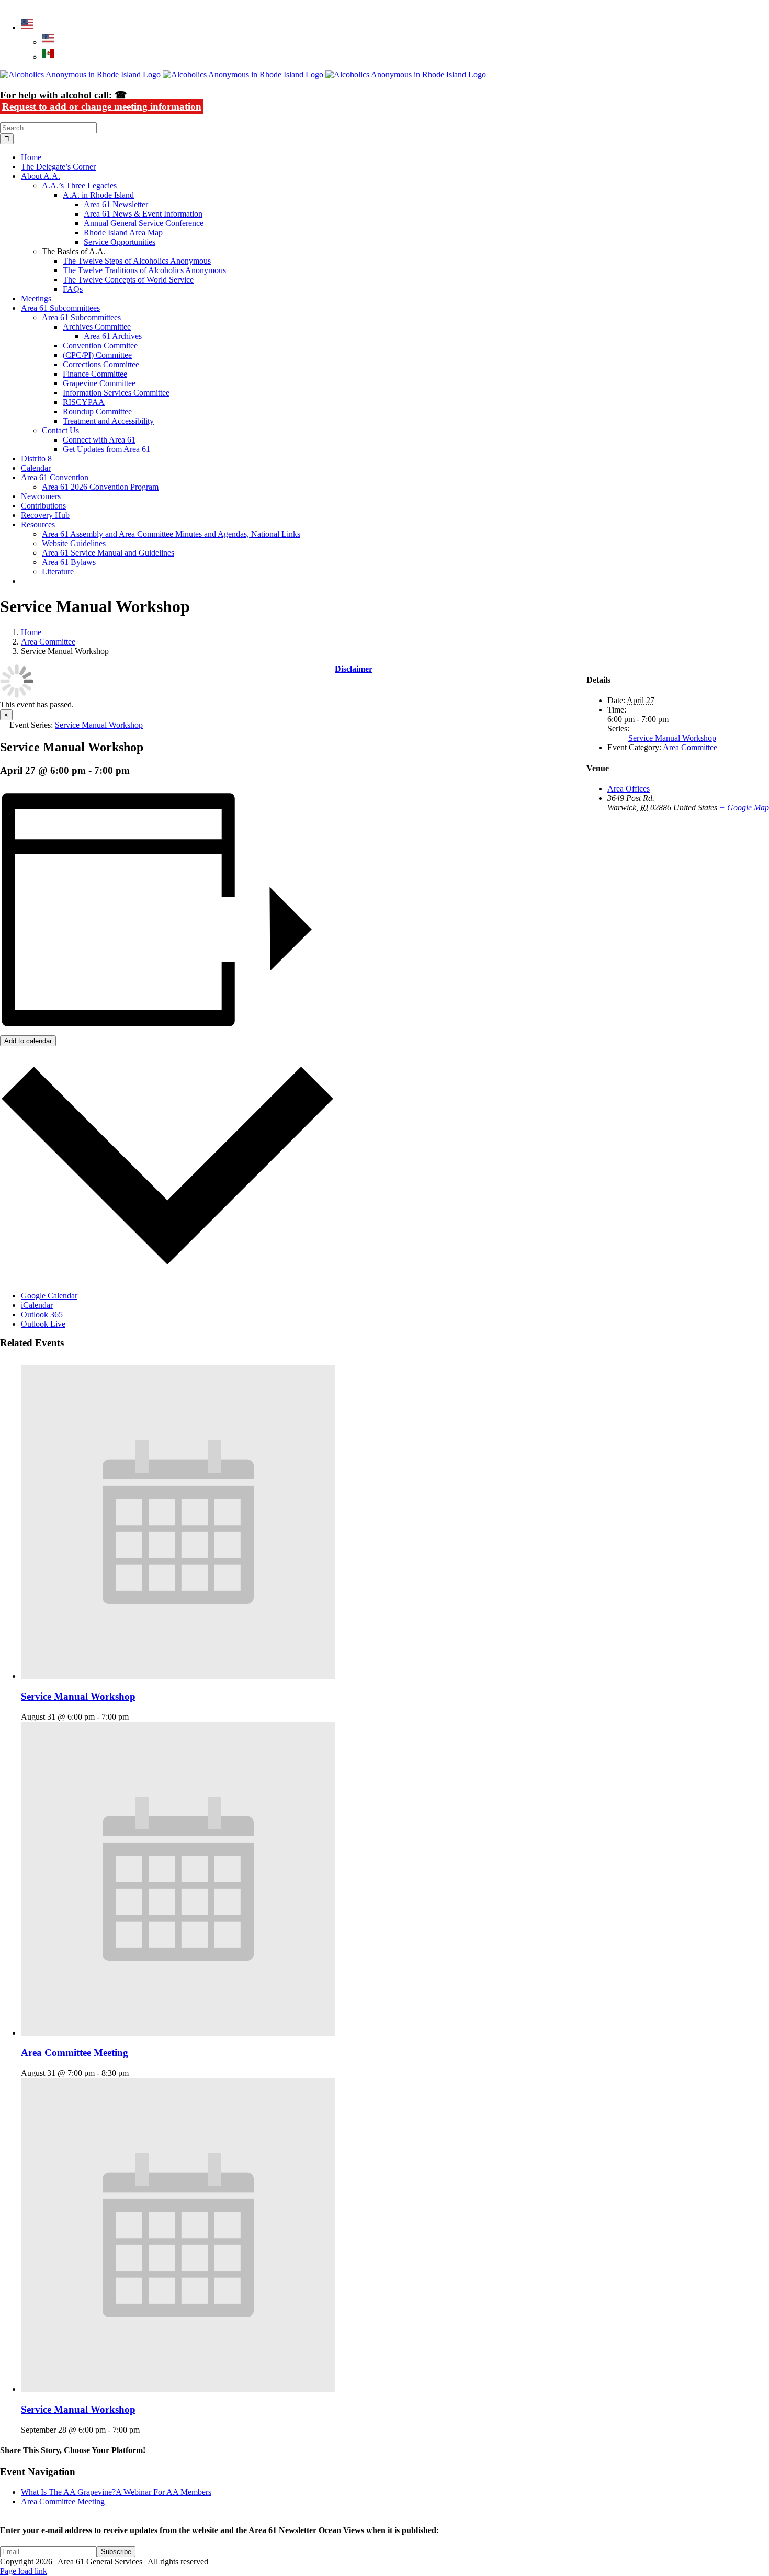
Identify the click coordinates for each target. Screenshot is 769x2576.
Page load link (24, 2571)
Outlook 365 (42, 1314)
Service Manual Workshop (78, 1696)
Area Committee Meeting (75, 2053)
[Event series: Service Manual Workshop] (134, 1717)
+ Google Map (744, 807)
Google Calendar (49, 1296)
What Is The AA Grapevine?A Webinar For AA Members (116, 2492)
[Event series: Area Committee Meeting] (134, 2073)
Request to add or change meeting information (102, 106)
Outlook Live (43, 1324)
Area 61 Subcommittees (81, 317)
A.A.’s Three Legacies (79, 185)
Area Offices (629, 789)
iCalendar (37, 1305)
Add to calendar (28, 1041)
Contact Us (60, 430)
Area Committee (690, 747)
